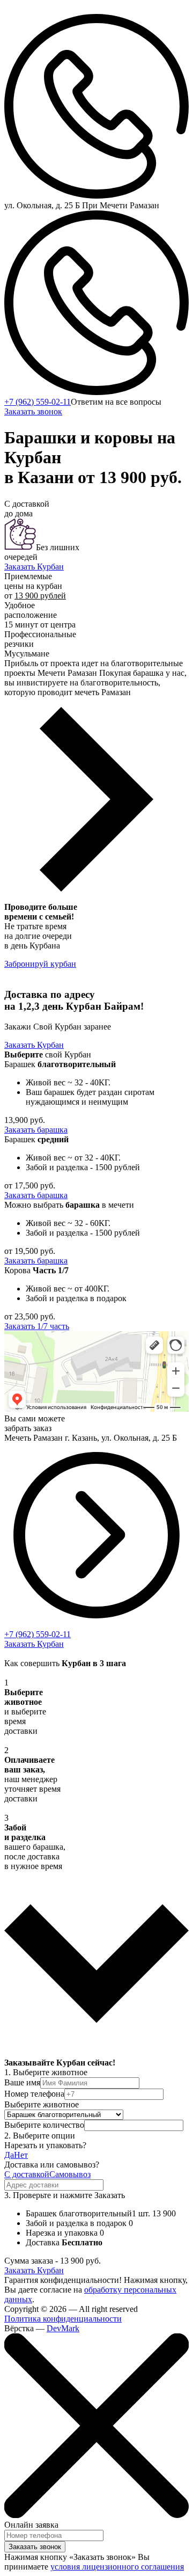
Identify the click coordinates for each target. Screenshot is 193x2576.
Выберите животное (42, 2104)
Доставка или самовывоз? (52, 2165)
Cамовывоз (70, 2174)
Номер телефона (34, 2094)
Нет (21, 2155)
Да (9, 2155)
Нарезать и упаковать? (45, 2145)
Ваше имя (22, 2082)
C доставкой (27, 2174)
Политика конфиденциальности (63, 2319)
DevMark (63, 2328)
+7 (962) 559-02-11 (38, 402)
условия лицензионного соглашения (117, 2567)
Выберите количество (44, 2125)
